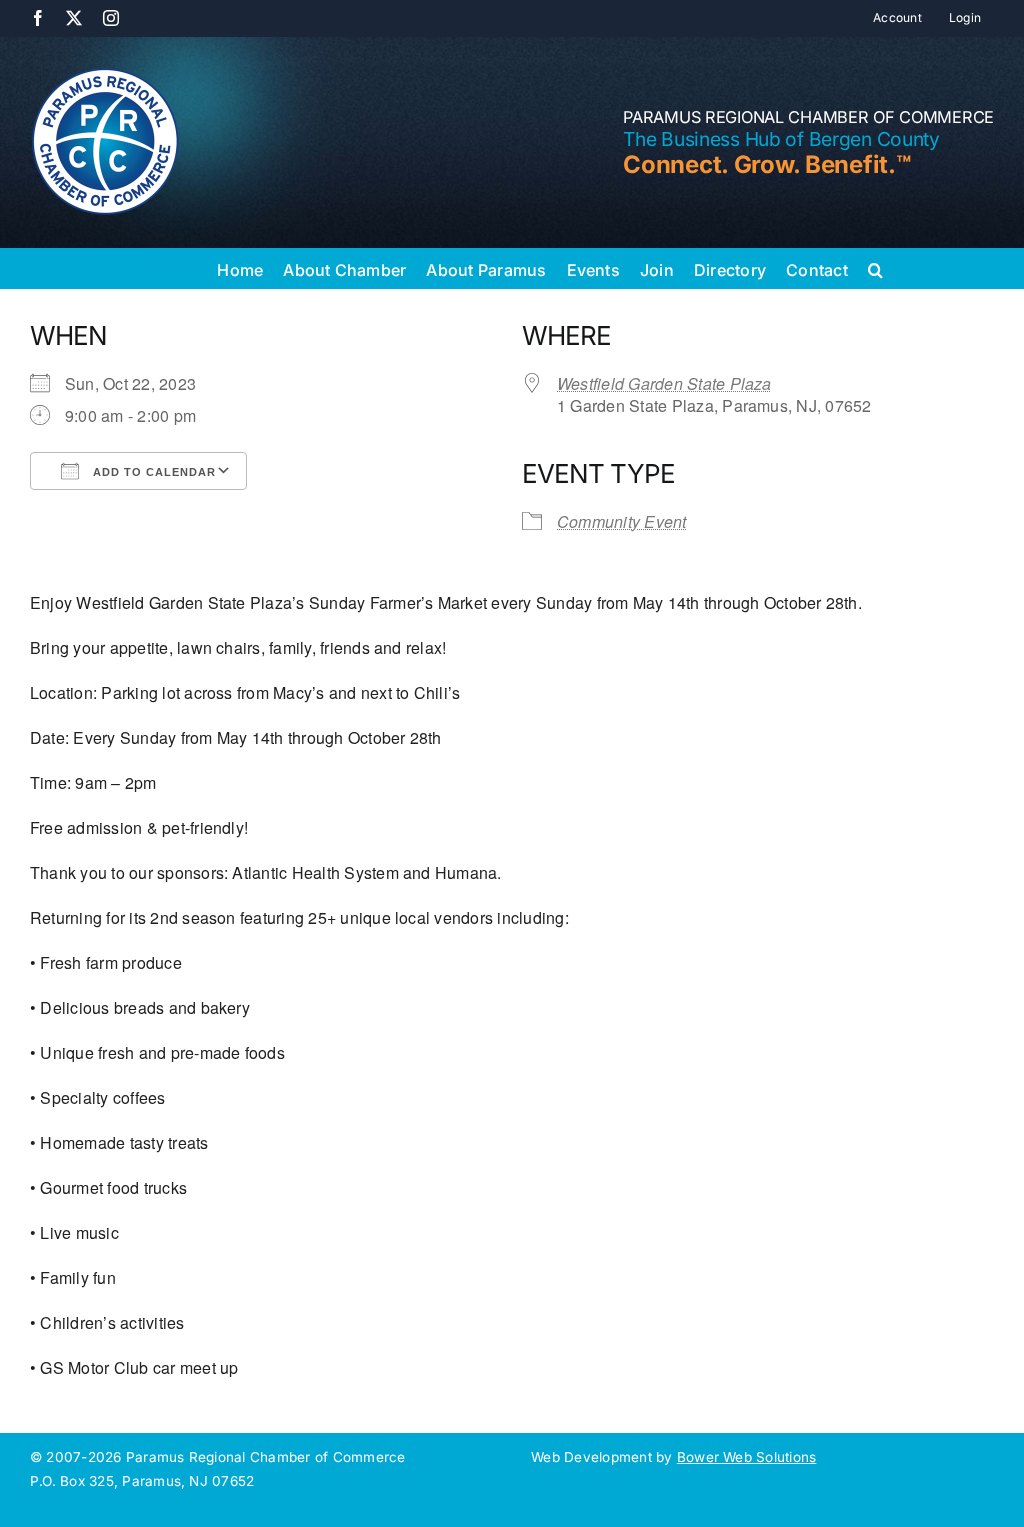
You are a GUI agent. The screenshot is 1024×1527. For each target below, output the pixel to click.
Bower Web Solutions (747, 1457)
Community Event (622, 521)
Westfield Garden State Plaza (664, 383)
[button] (875, 268)
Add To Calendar (152, 472)
